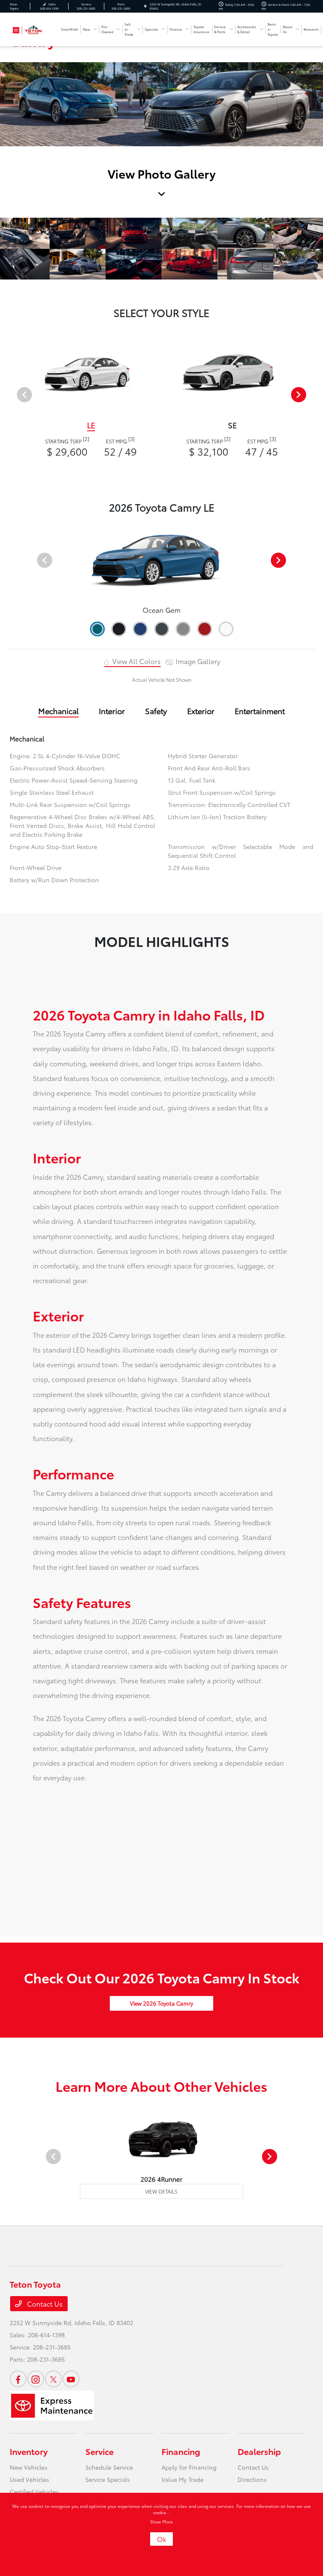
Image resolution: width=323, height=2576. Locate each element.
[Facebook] (18, 2379)
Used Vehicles (29, 2479)
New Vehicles (29, 2467)
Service (99, 2451)
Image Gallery (197, 661)
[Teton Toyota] (32, 28)
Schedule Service (109, 2467)
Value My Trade (183, 2479)
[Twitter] (53, 2379)
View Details (161, 2191)
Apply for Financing (189, 2467)
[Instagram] (36, 2379)
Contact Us (44, 2303)
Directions (252, 2479)
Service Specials (108, 2479)
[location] (145, 6)
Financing (181, 2451)
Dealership (259, 2451)
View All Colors (136, 661)
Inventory (29, 2451)
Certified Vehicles (34, 2492)
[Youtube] (71, 2379)
